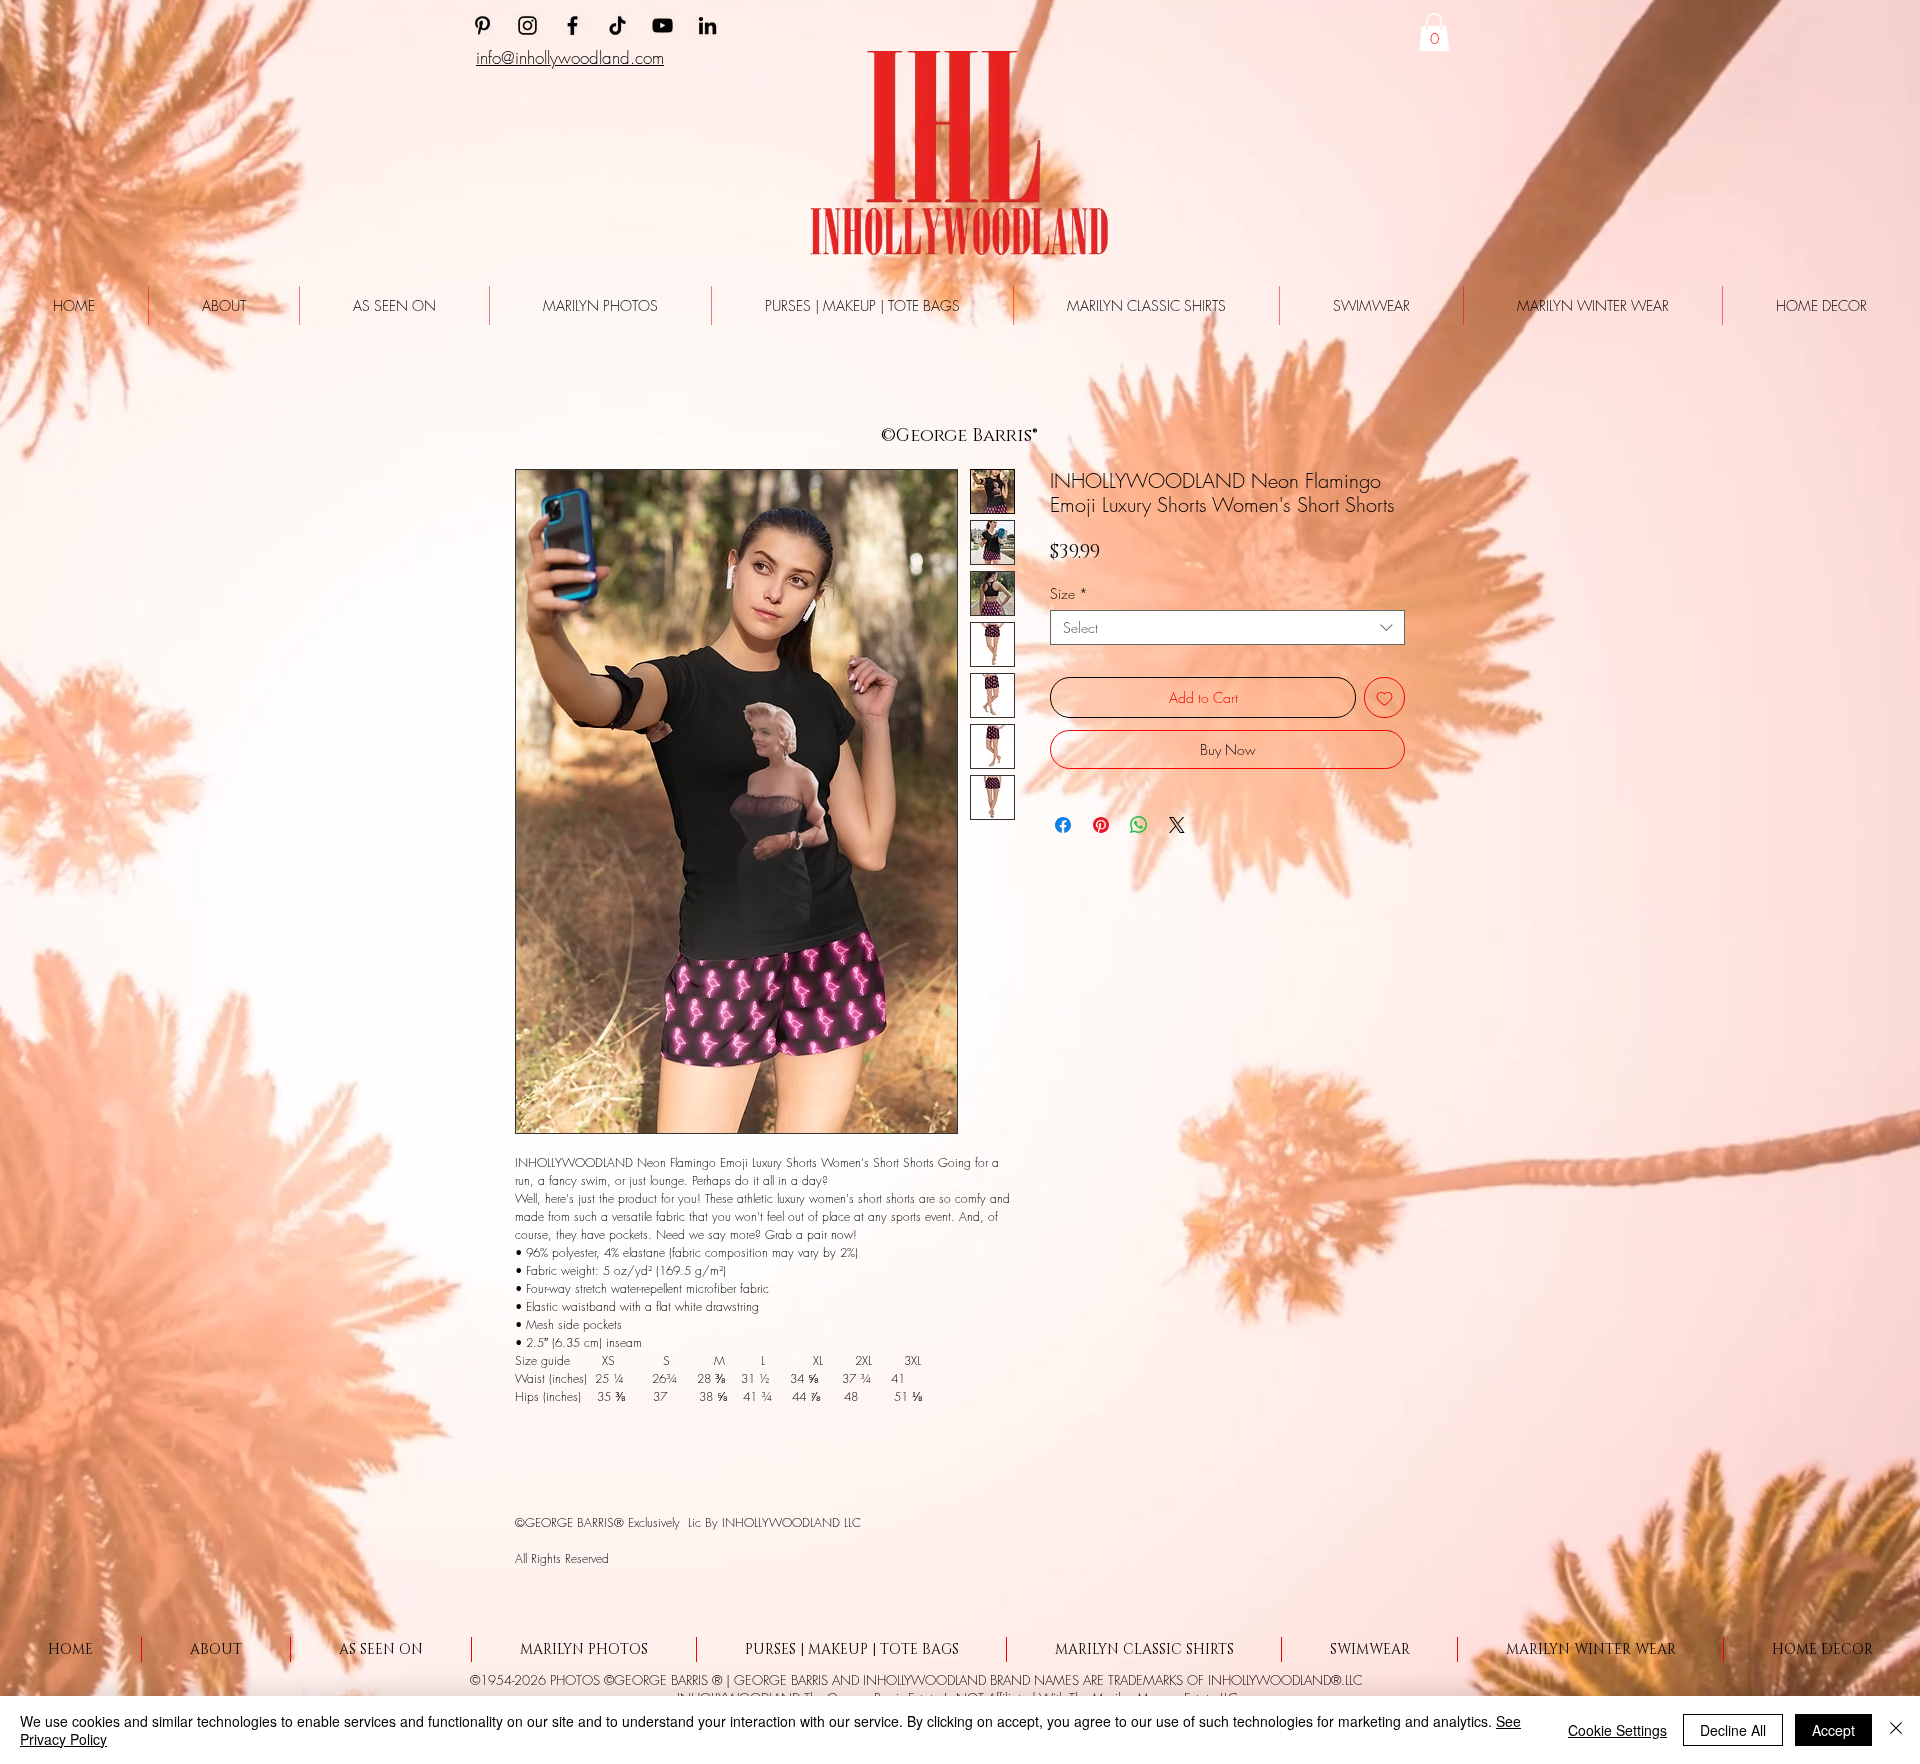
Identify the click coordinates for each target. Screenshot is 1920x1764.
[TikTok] (617, 25)
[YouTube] (662, 25)
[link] (1434, 32)
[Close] (1896, 1730)
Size (1069, 598)
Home (529, 402)
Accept (1833, 1730)
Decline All (1733, 1730)
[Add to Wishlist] (1384, 702)
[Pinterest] (482, 25)
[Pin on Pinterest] (1101, 830)
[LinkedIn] (707, 25)
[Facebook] (572, 25)
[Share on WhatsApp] (1139, 830)
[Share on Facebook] (1063, 830)
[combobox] (1227, 632)
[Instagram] (527, 25)
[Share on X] (1177, 830)
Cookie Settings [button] (1617, 1730)
